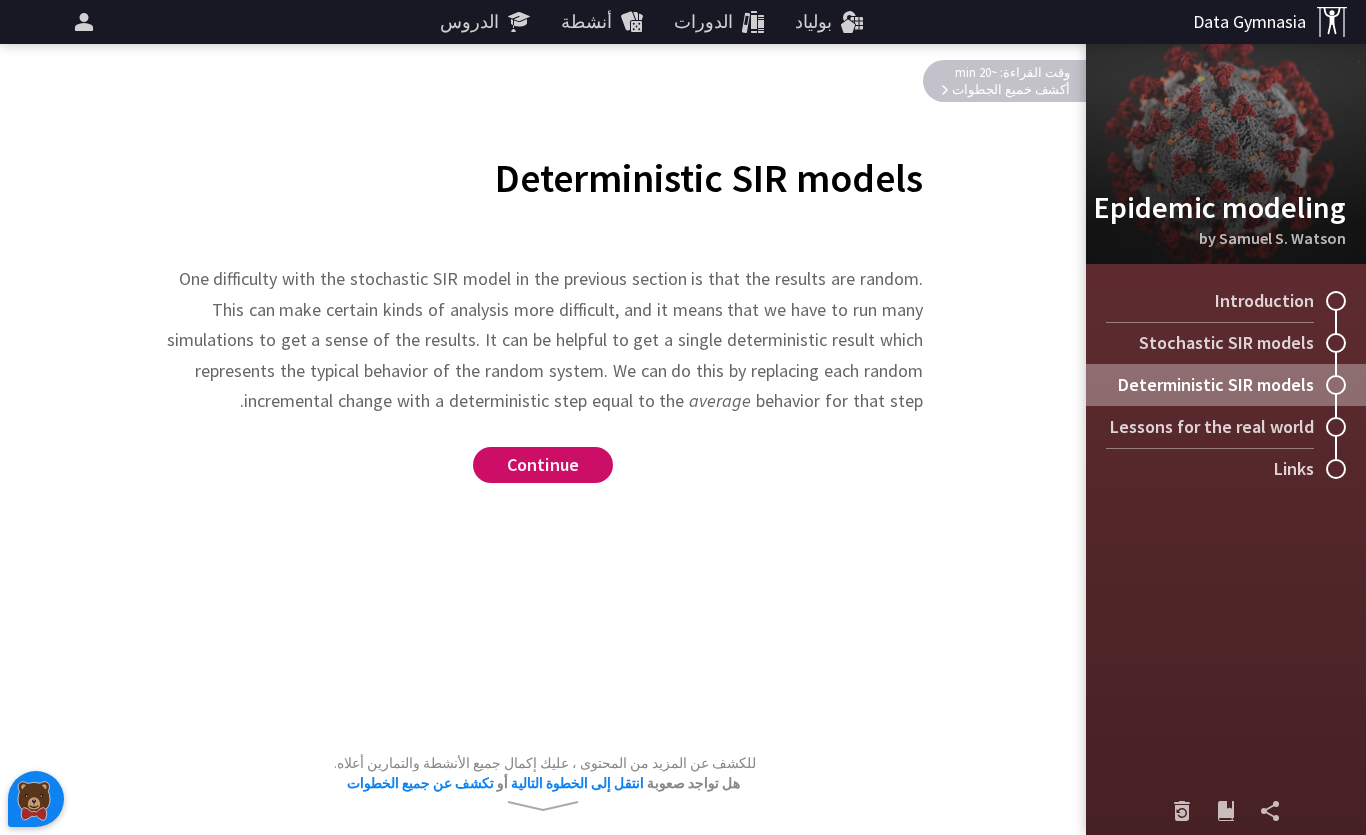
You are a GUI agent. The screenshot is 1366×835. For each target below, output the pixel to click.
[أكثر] (81, 22)
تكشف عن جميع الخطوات (420, 783)
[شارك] (1270, 811)
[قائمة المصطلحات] (1226, 811)
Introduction (1264, 300)
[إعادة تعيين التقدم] (1182, 811)
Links (1294, 468)
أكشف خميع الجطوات (1011, 89)
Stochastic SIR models (1226, 342)
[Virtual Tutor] (36, 799)
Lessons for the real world (1212, 426)
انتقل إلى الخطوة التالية (577, 783)
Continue (543, 464)
